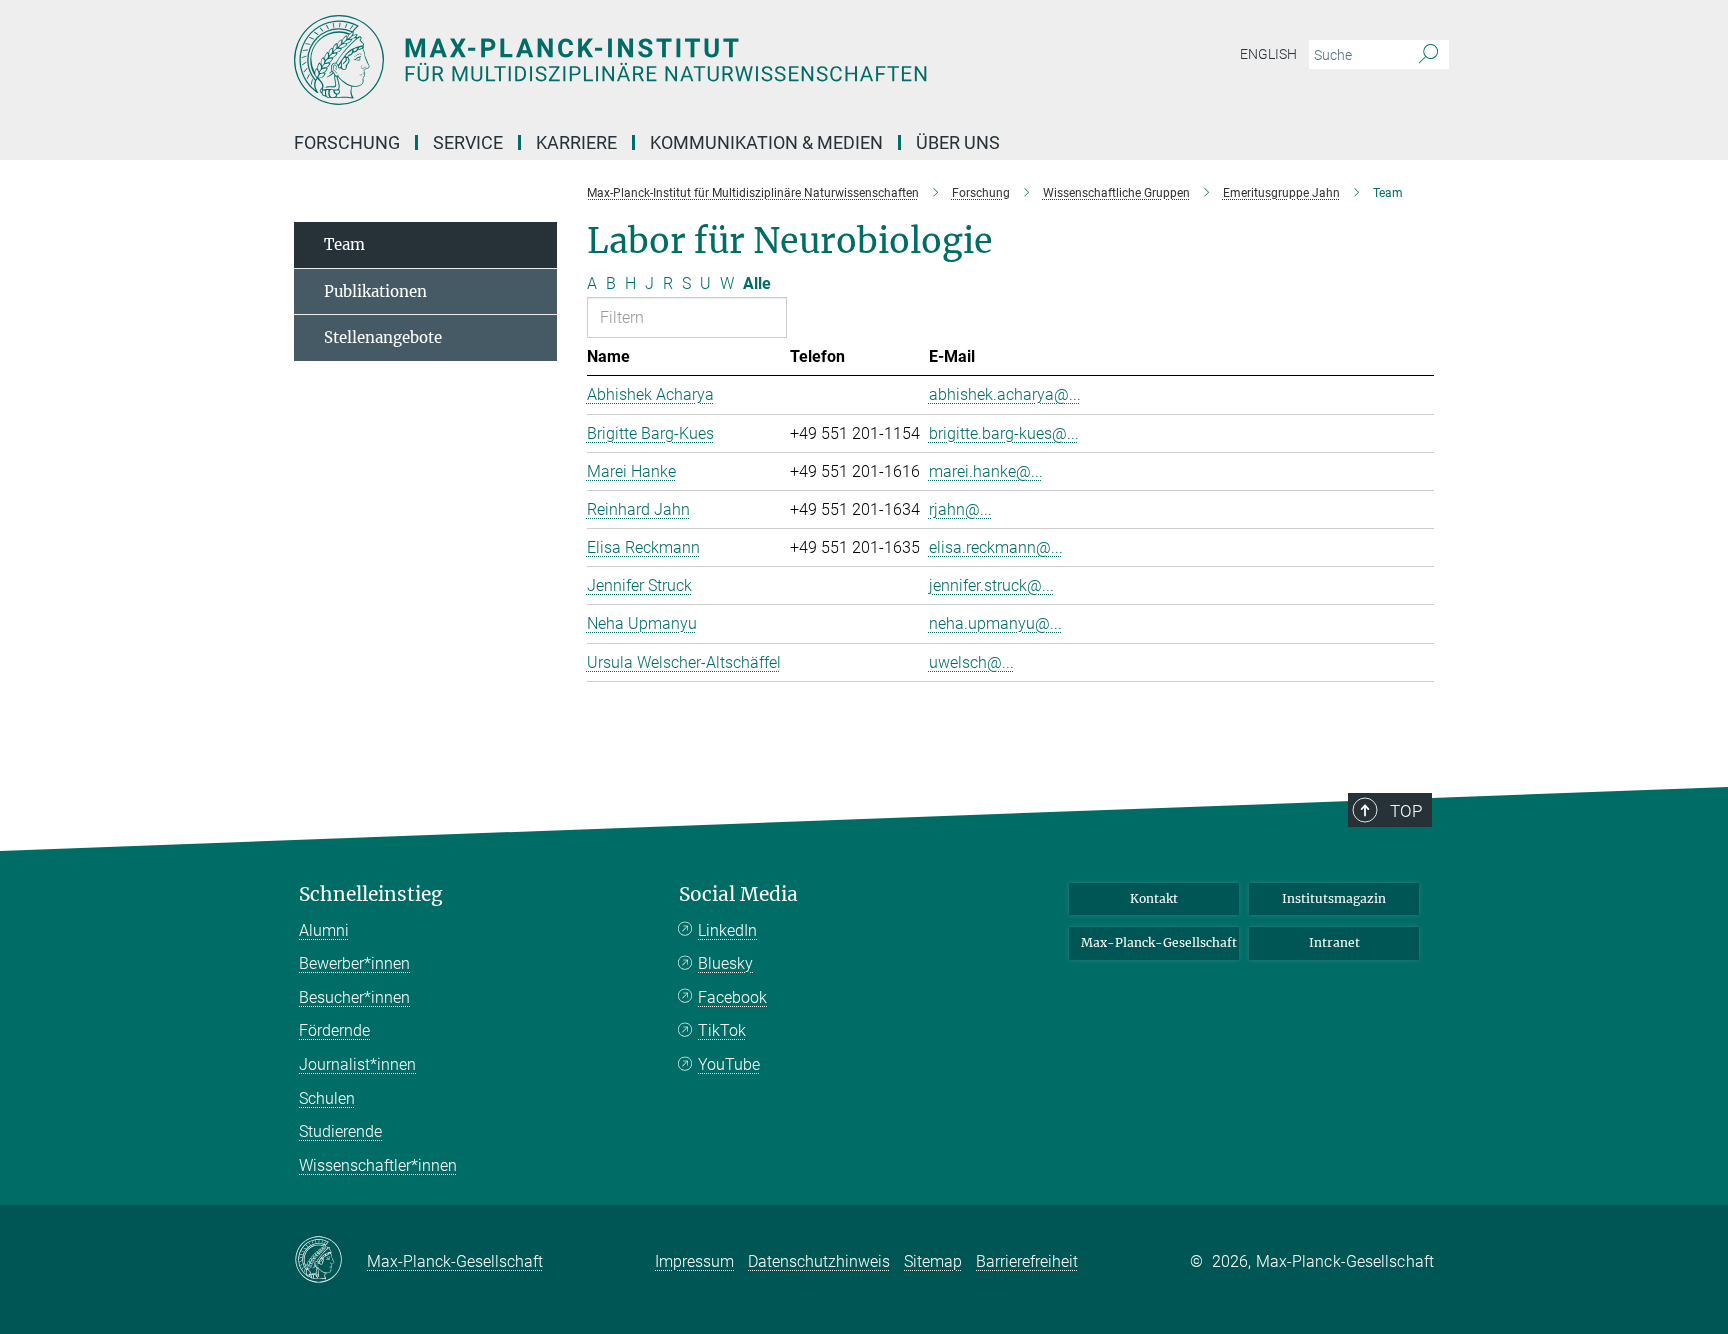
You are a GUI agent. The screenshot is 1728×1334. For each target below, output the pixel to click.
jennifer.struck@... (991, 585)
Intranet (1334, 942)
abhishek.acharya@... (1005, 394)
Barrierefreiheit (1027, 1261)
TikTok (722, 1030)
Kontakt (1154, 898)
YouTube (729, 1064)
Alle (757, 283)
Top (1406, 811)
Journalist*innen (357, 1064)
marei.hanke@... (986, 471)
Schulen (327, 1098)
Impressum (694, 1261)
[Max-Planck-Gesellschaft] (330, 1261)
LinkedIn (727, 930)
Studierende (340, 1131)
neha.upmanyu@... (995, 623)
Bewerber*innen (354, 963)
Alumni (324, 930)
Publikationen (375, 291)
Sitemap (933, 1261)
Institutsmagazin (1334, 898)
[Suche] (1428, 55)
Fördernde (334, 1030)
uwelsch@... (971, 662)
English (1268, 54)
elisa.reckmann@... (996, 547)
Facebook (732, 997)
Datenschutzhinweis (819, 1261)
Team (344, 244)
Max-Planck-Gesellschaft (1159, 942)
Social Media (738, 894)
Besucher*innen (354, 997)
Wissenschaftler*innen (378, 1165)
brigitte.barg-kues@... (1004, 433)
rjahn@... (960, 509)
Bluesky (725, 963)
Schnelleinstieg (371, 894)
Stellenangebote (383, 337)
